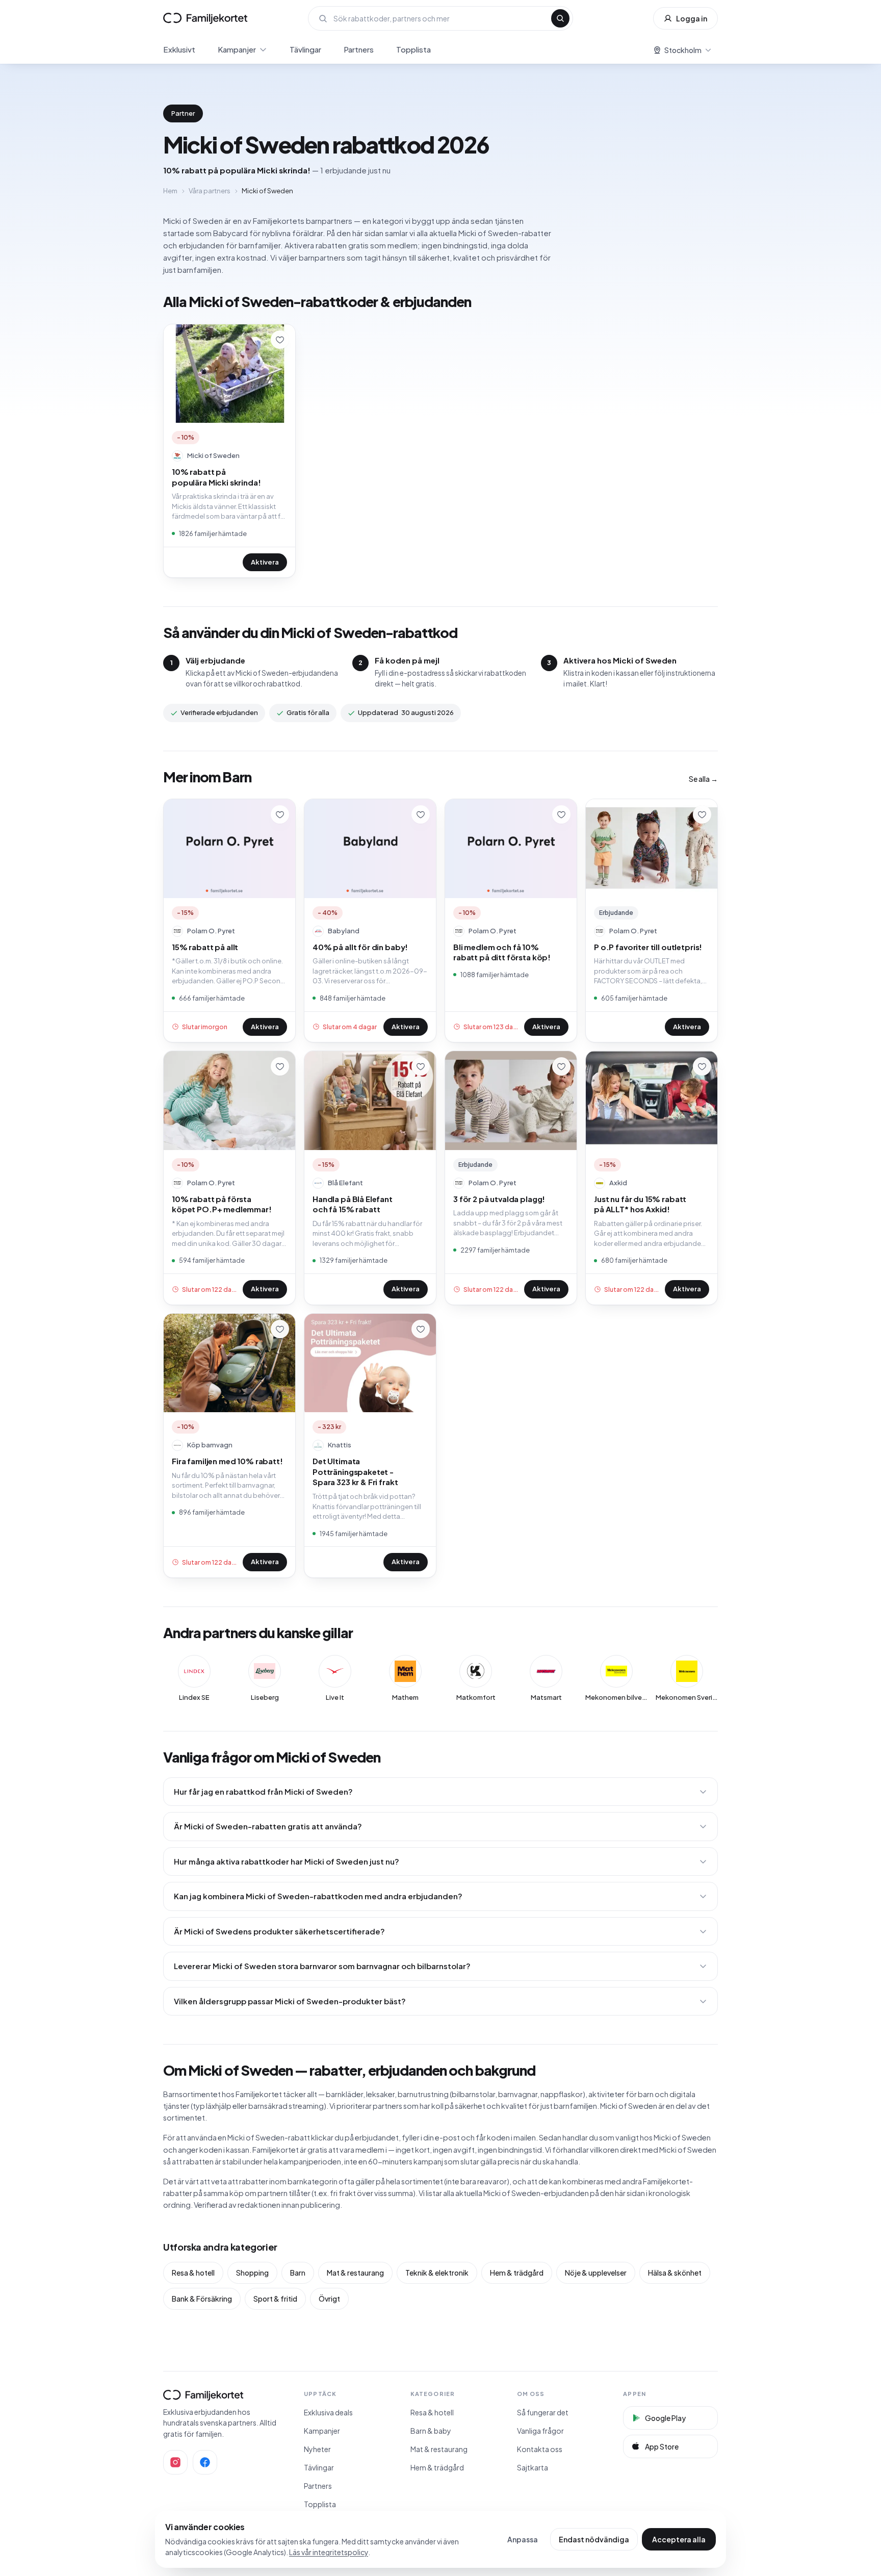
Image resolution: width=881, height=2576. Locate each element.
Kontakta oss (540, 2449)
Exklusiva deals (328, 2412)
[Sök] (560, 18)
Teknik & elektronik (437, 2273)
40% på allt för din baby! (360, 947)
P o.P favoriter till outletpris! (648, 947)
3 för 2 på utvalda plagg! (499, 1199)
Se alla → (703, 779)
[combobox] (439, 18)
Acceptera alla (679, 2539)
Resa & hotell (193, 2273)
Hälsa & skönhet (675, 2273)
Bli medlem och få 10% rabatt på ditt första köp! (502, 952)
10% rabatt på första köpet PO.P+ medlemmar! (222, 1204)
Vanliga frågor (540, 2431)
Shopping (252, 2273)
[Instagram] (175, 2462)
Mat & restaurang (355, 2273)
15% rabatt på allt (205, 947)
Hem (170, 191)
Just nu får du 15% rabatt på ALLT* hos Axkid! (640, 1204)
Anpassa (523, 2539)
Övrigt (329, 2299)
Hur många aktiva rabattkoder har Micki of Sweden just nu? (287, 1861)
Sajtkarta (533, 2467)
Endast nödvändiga (594, 2539)
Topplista (413, 49)
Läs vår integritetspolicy (329, 2552)
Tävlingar (305, 49)
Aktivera (265, 562)
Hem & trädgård (517, 2273)
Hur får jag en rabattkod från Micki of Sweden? (263, 1791)
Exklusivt (179, 49)
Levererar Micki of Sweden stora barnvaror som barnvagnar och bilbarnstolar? (322, 1966)
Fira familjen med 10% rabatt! (227, 1461)
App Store (662, 2446)
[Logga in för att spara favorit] (280, 340)
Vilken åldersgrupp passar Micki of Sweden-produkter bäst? (290, 2001)
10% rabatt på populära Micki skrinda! (216, 477)
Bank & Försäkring (202, 2299)
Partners (359, 49)
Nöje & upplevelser (596, 2273)
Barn (298, 2273)
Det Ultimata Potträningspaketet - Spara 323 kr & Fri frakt (355, 1471)
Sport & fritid (275, 2299)
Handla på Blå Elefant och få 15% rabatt (353, 1204)
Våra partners (210, 191)
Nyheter (317, 2449)
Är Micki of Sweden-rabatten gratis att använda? (268, 1826)
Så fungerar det (543, 2412)
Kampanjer (237, 49)
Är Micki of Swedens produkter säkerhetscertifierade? (279, 1931)
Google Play (665, 2418)
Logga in (692, 18)
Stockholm (683, 50)
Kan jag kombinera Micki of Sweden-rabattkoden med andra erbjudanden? (318, 1896)
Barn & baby (431, 2431)
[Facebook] (205, 2462)
